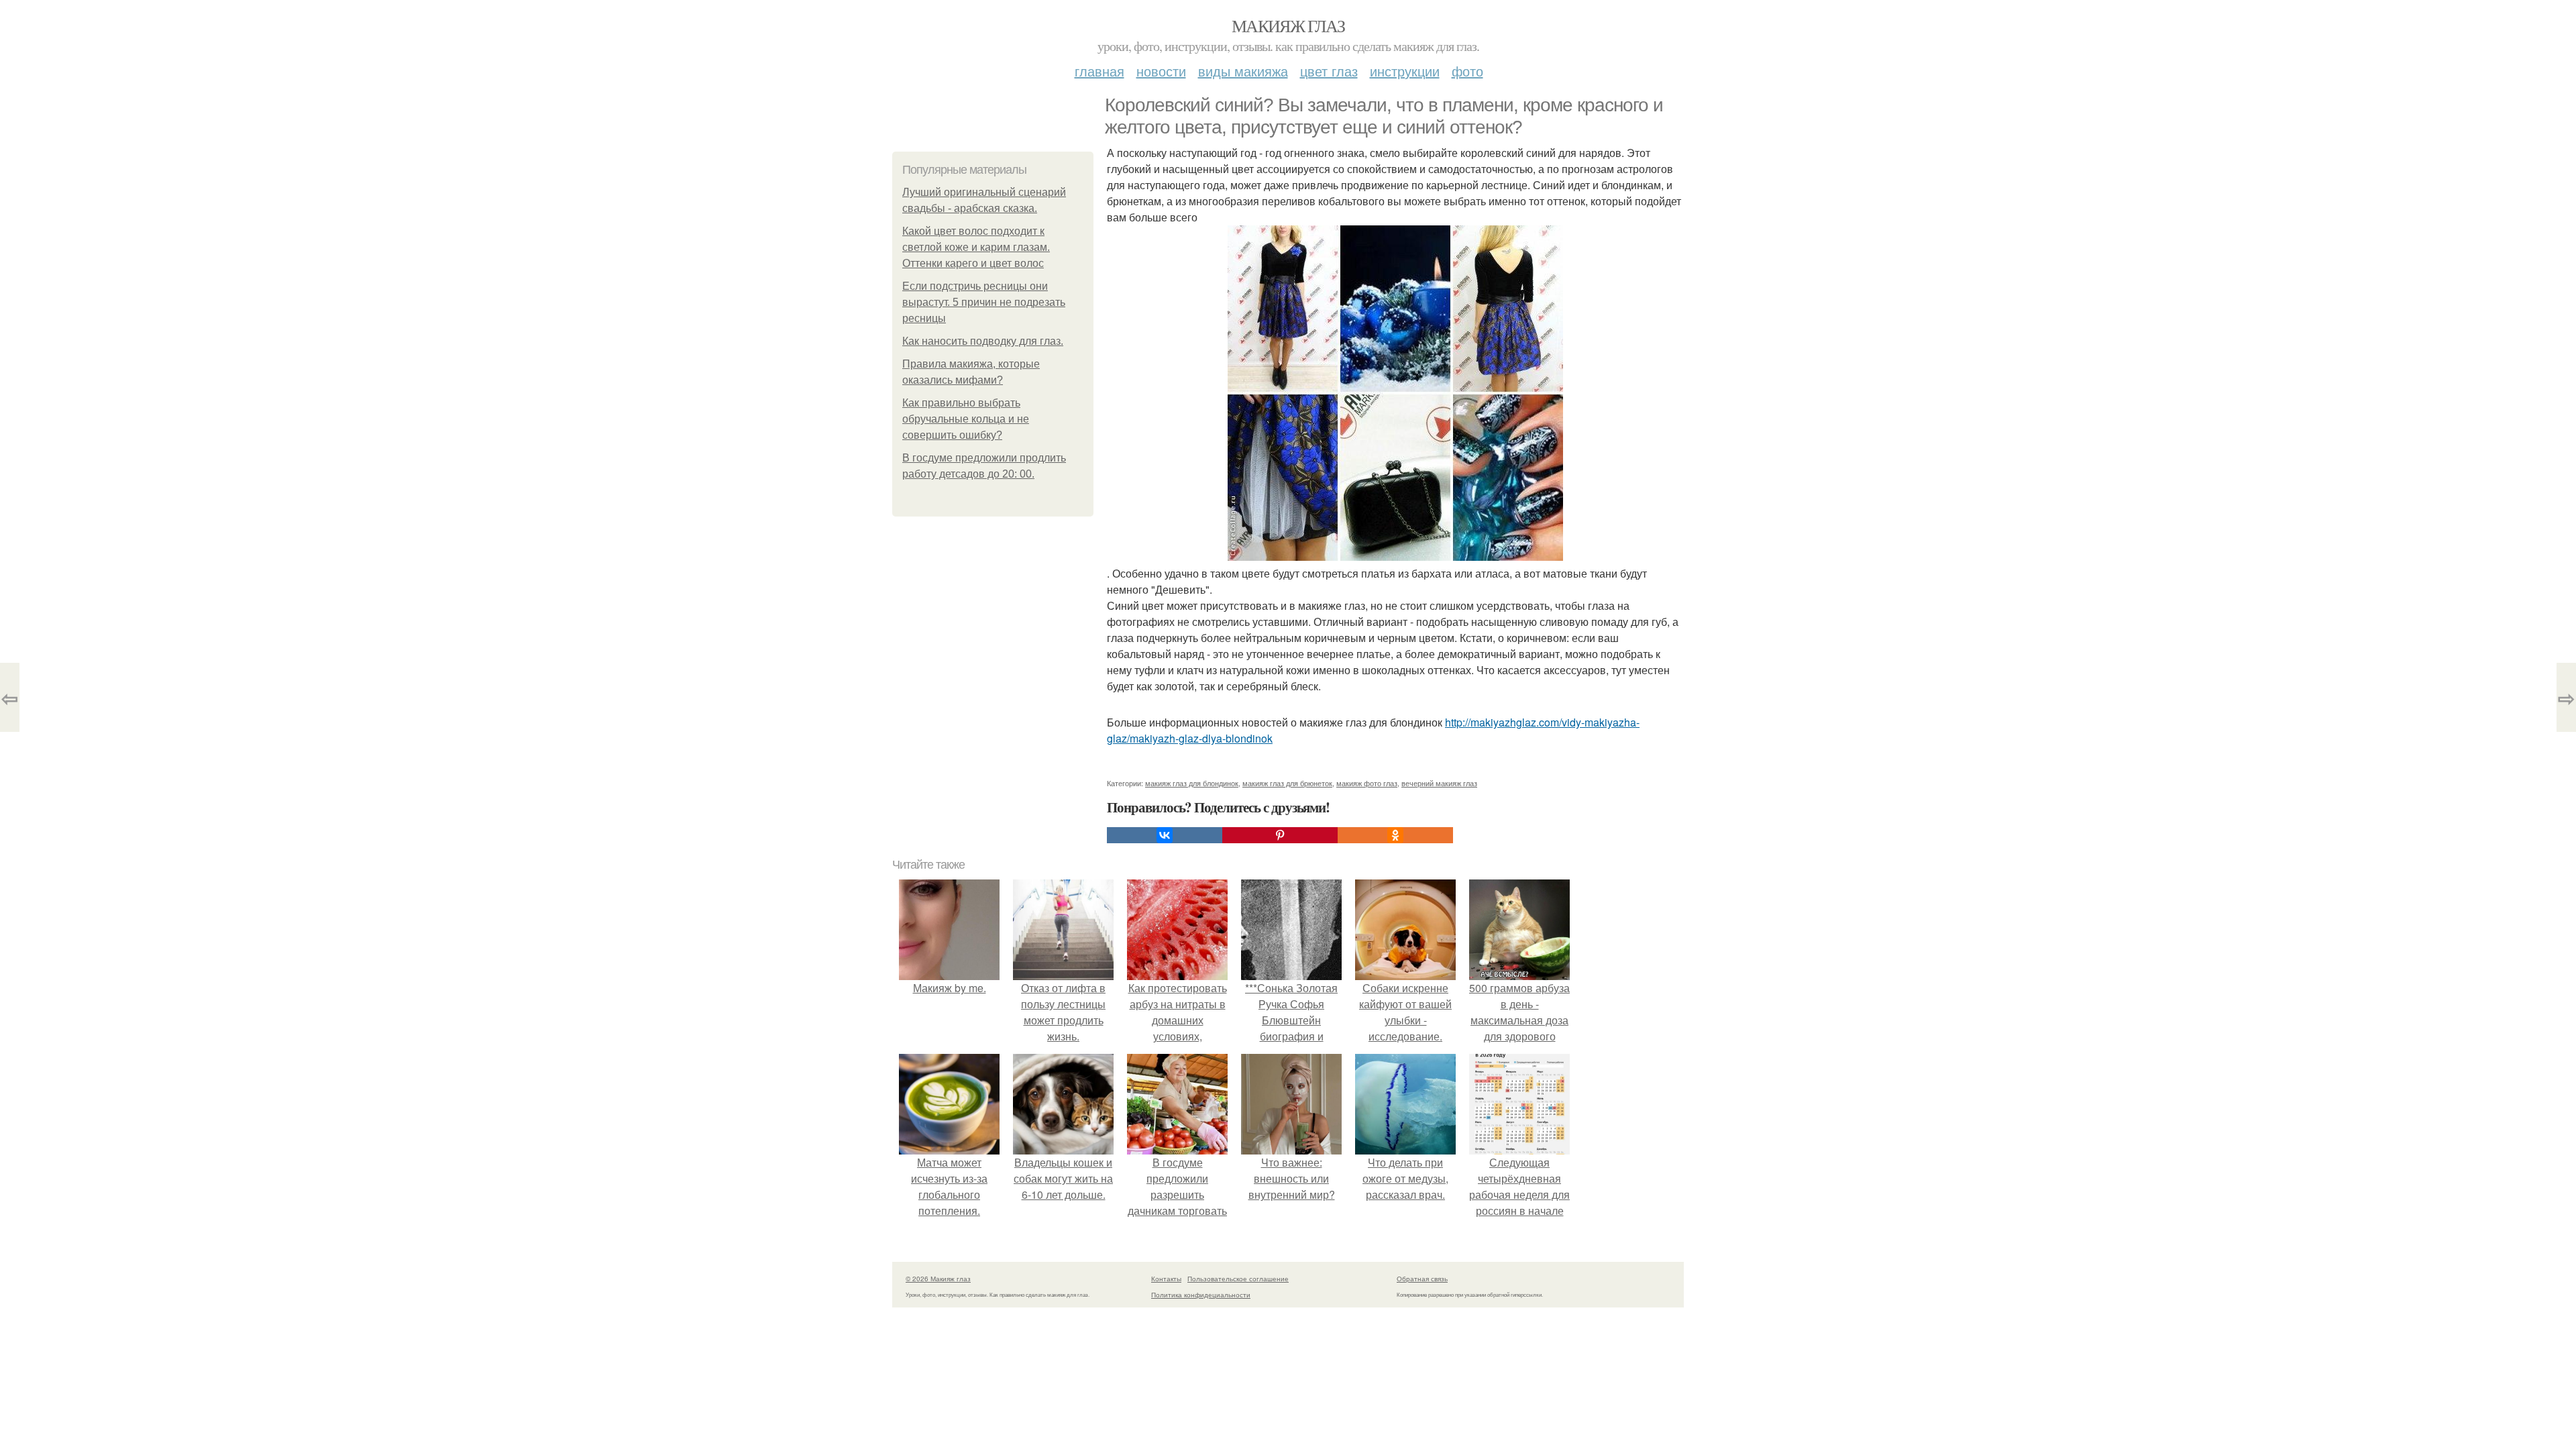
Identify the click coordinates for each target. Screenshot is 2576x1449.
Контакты (1166, 1279)
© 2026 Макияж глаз (938, 1279)
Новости (1161, 71)
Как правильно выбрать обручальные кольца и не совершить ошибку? (966, 419)
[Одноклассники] (1395, 835)
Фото (1467, 71)
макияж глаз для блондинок (1192, 783)
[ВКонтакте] (1165, 835)
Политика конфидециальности (1201, 1295)
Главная (1099, 71)
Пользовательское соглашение (1238, 1279)
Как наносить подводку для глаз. (983, 341)
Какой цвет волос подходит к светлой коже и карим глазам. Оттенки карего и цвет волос (976, 247)
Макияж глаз (1288, 25)
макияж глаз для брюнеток (1287, 783)
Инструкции (1405, 71)
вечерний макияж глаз (1439, 783)
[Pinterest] (1280, 835)
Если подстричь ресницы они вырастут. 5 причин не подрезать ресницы (984, 302)
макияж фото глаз (1367, 783)
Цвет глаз (1329, 71)
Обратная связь (1422, 1279)
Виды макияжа (1243, 71)
